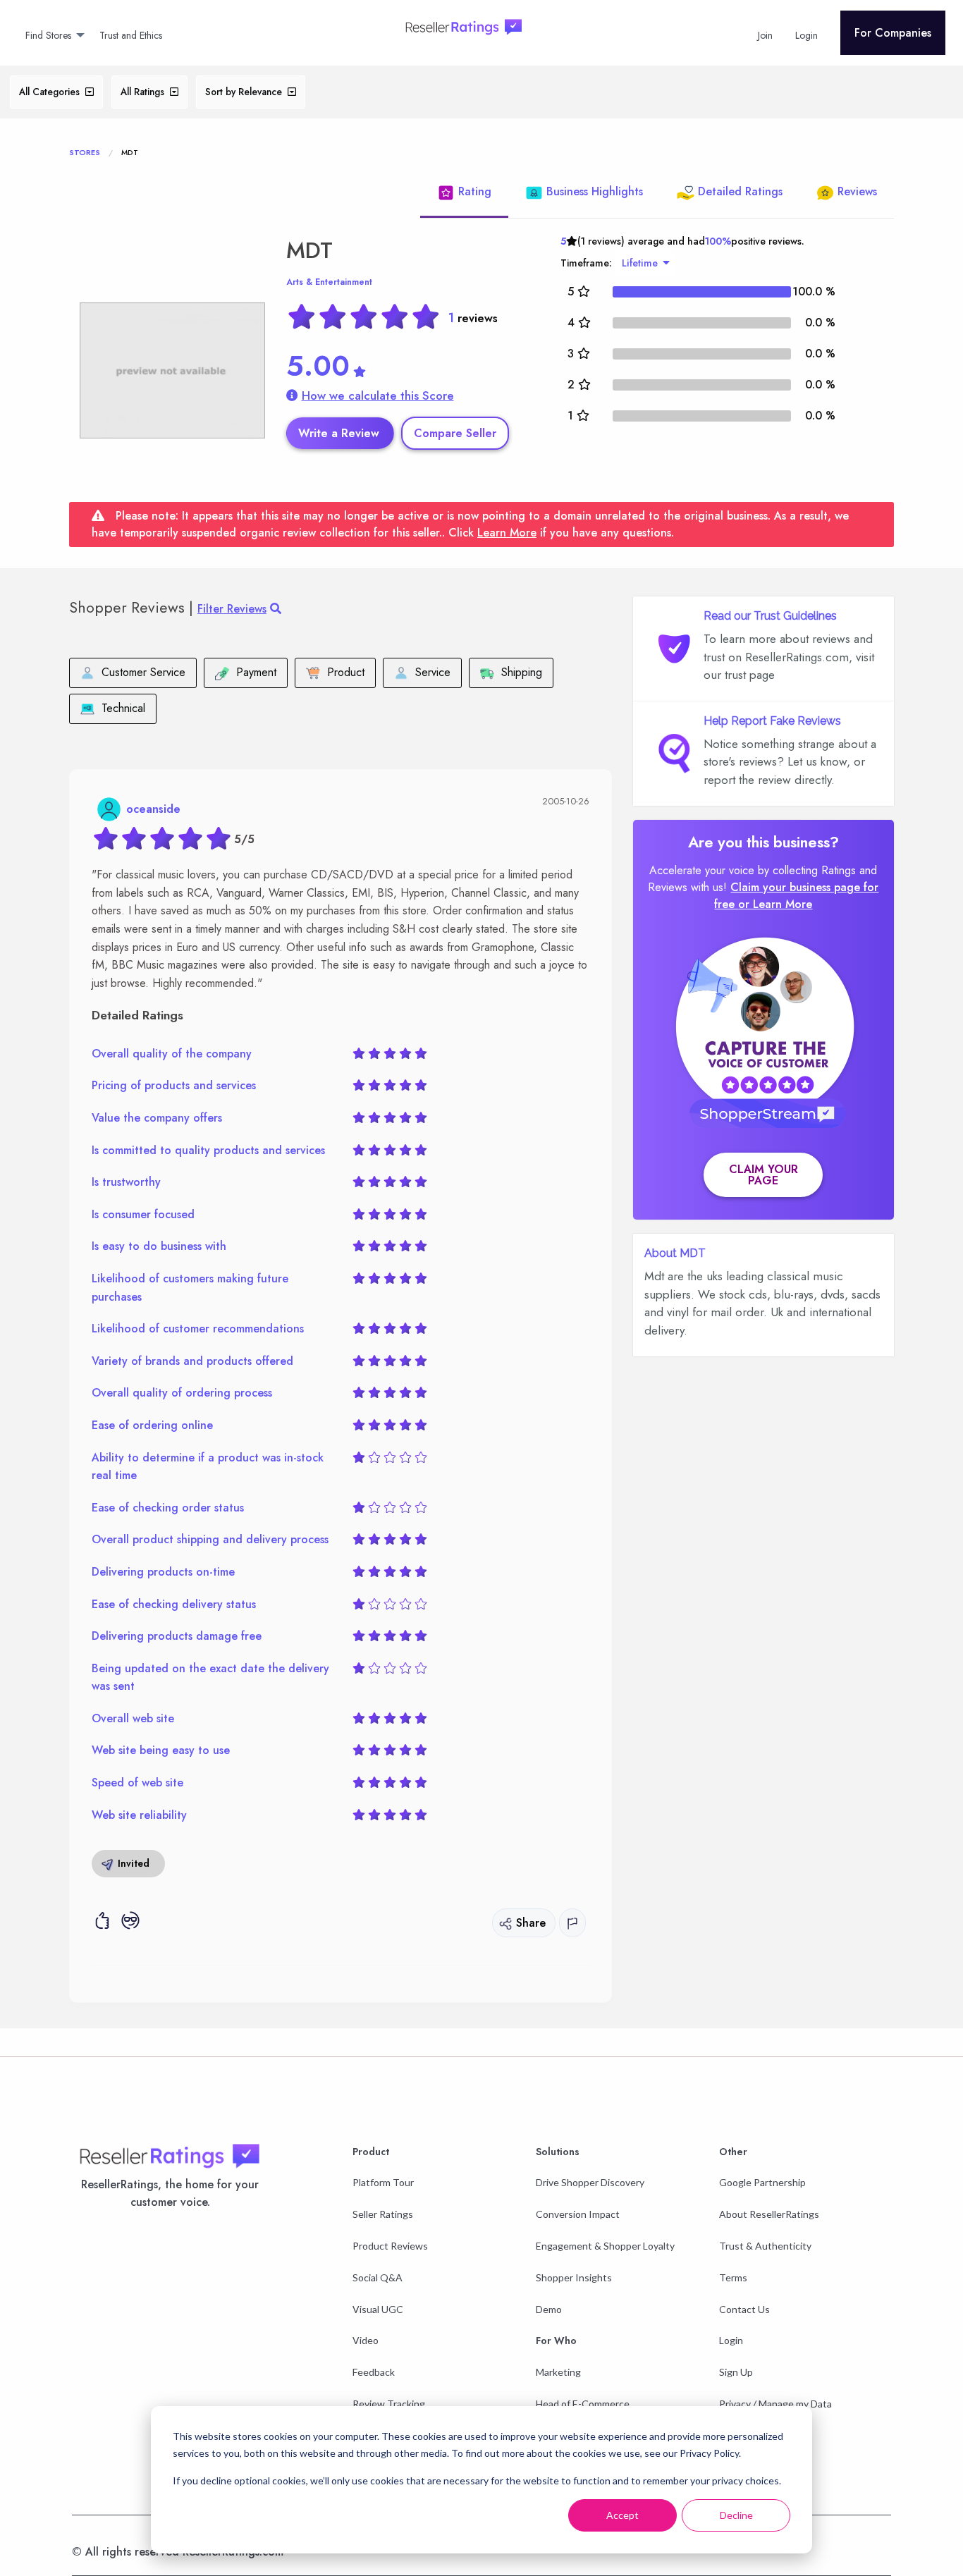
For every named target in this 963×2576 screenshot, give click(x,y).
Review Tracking (389, 2404)
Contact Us (744, 2309)
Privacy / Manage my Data (775, 2404)
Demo (549, 2309)
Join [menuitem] (765, 35)
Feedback (374, 2372)
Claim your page (763, 1175)
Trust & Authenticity (765, 2246)
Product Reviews (390, 2246)
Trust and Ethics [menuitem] (131, 35)
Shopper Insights (574, 2277)
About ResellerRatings (769, 2214)
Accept (622, 2515)
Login (731, 2340)
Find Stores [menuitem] (48, 35)
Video (366, 2340)
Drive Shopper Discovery (590, 2182)
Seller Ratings (383, 2214)
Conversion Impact (578, 2214)
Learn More (507, 533)
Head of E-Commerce (583, 2404)
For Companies (893, 33)
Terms (733, 2277)
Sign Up (736, 2372)
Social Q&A (378, 2277)
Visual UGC (378, 2309)
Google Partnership (762, 2182)
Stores (85, 152)
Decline (736, 2515)
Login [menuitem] (806, 35)
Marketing (558, 2372)
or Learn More (775, 904)
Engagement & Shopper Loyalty (605, 2246)
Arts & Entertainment (329, 282)
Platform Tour (383, 2182)
